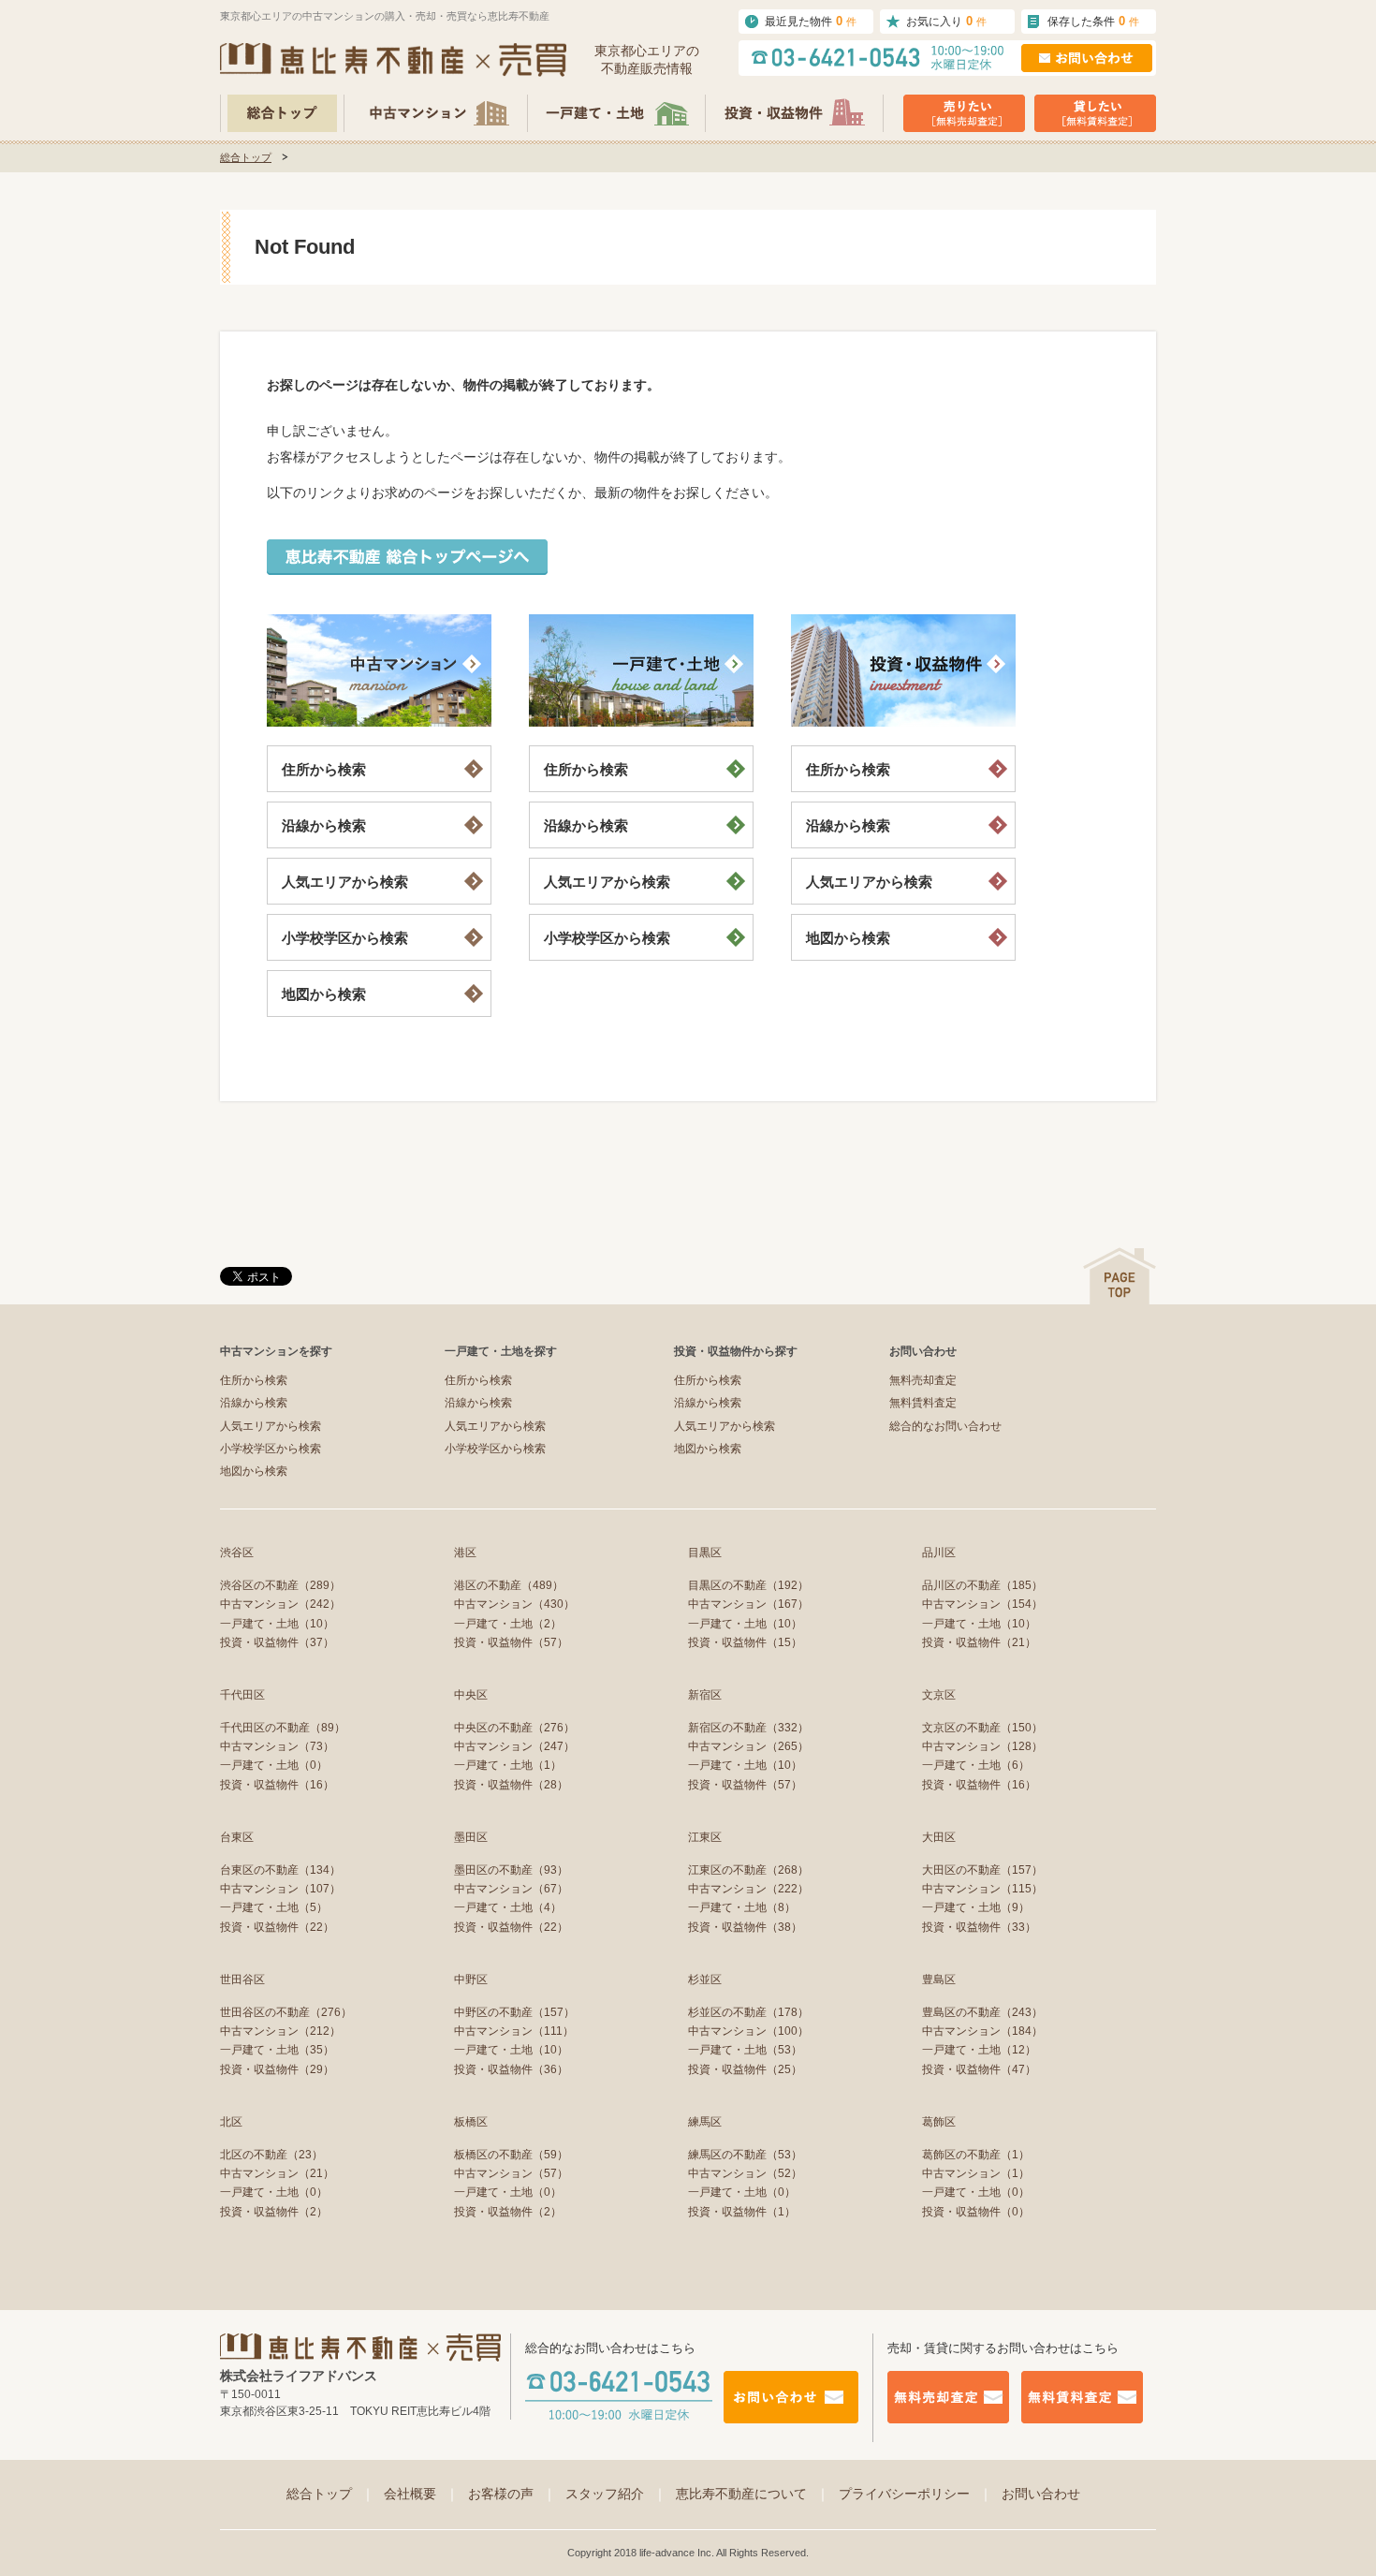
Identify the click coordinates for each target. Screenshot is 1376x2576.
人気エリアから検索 (345, 882)
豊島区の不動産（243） (982, 2012)
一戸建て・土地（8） (742, 1907)
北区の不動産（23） (271, 2155)
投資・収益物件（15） (745, 1642)
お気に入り (946, 21)
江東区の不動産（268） (748, 1870)
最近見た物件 (811, 21)
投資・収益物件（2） (274, 2212)
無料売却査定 (923, 1380)
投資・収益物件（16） (277, 1785)
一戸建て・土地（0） (274, 1765)
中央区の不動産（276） (514, 1728)
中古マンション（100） (748, 2031)
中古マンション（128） (982, 1746)
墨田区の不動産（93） (511, 1870)
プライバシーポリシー (915, 2494)
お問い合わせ (1041, 2494)
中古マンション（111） (514, 2031)
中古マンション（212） (280, 2031)
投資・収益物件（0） (976, 2212)
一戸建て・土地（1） (508, 1765)
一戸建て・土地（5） (274, 1907)
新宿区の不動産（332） (748, 1728)
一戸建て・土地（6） (976, 1765)
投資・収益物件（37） (277, 1642)
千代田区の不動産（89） (283, 1728)
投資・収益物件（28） (511, 1785)
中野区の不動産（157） (514, 2012)
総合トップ (246, 157)
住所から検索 (324, 769)
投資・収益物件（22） (277, 1927)
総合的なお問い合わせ (945, 1426)
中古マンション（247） (514, 1746)
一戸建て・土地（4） (508, 1907)
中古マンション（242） (280, 1604)
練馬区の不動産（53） (745, 2155)
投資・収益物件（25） (745, 2069)
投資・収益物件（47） (979, 2069)
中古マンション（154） (982, 1604)
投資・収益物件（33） (979, 1927)
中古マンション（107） (280, 1889)
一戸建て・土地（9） (976, 1907)
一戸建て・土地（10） (277, 1624)
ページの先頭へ (1120, 1276)
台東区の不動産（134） (280, 1870)
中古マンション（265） (748, 1746)
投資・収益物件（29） (277, 2069)
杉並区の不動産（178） (748, 2012)
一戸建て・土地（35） (277, 2050)
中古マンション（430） (514, 1604)
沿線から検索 (324, 825)
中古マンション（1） (976, 2173)
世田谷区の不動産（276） (286, 2012)
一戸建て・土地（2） (508, 1624)
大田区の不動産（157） (982, 1870)
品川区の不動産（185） (982, 1585)
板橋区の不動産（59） (511, 2155)
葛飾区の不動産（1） (976, 2155)
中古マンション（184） (982, 2031)
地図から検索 (324, 994)
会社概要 (421, 2494)
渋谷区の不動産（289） (280, 1585)
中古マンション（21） (277, 2173)
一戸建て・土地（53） (745, 2050)
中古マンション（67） (511, 1889)
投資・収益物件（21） (979, 1642)
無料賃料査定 (923, 1403)
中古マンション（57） (511, 2173)
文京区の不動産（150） (982, 1728)
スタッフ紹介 (616, 2494)
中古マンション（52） (745, 2173)
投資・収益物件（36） (511, 2069)
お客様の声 (512, 2494)
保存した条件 (1093, 21)
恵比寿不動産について (753, 2494)
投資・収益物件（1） (742, 2212)
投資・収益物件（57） (511, 1642)
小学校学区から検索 (345, 938)
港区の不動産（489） (509, 1585)
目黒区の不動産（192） (748, 1585)
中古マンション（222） (748, 1889)
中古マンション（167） (748, 1604)
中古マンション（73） (277, 1746)
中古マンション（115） (982, 1889)
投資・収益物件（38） (745, 1927)
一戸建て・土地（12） (979, 2050)
